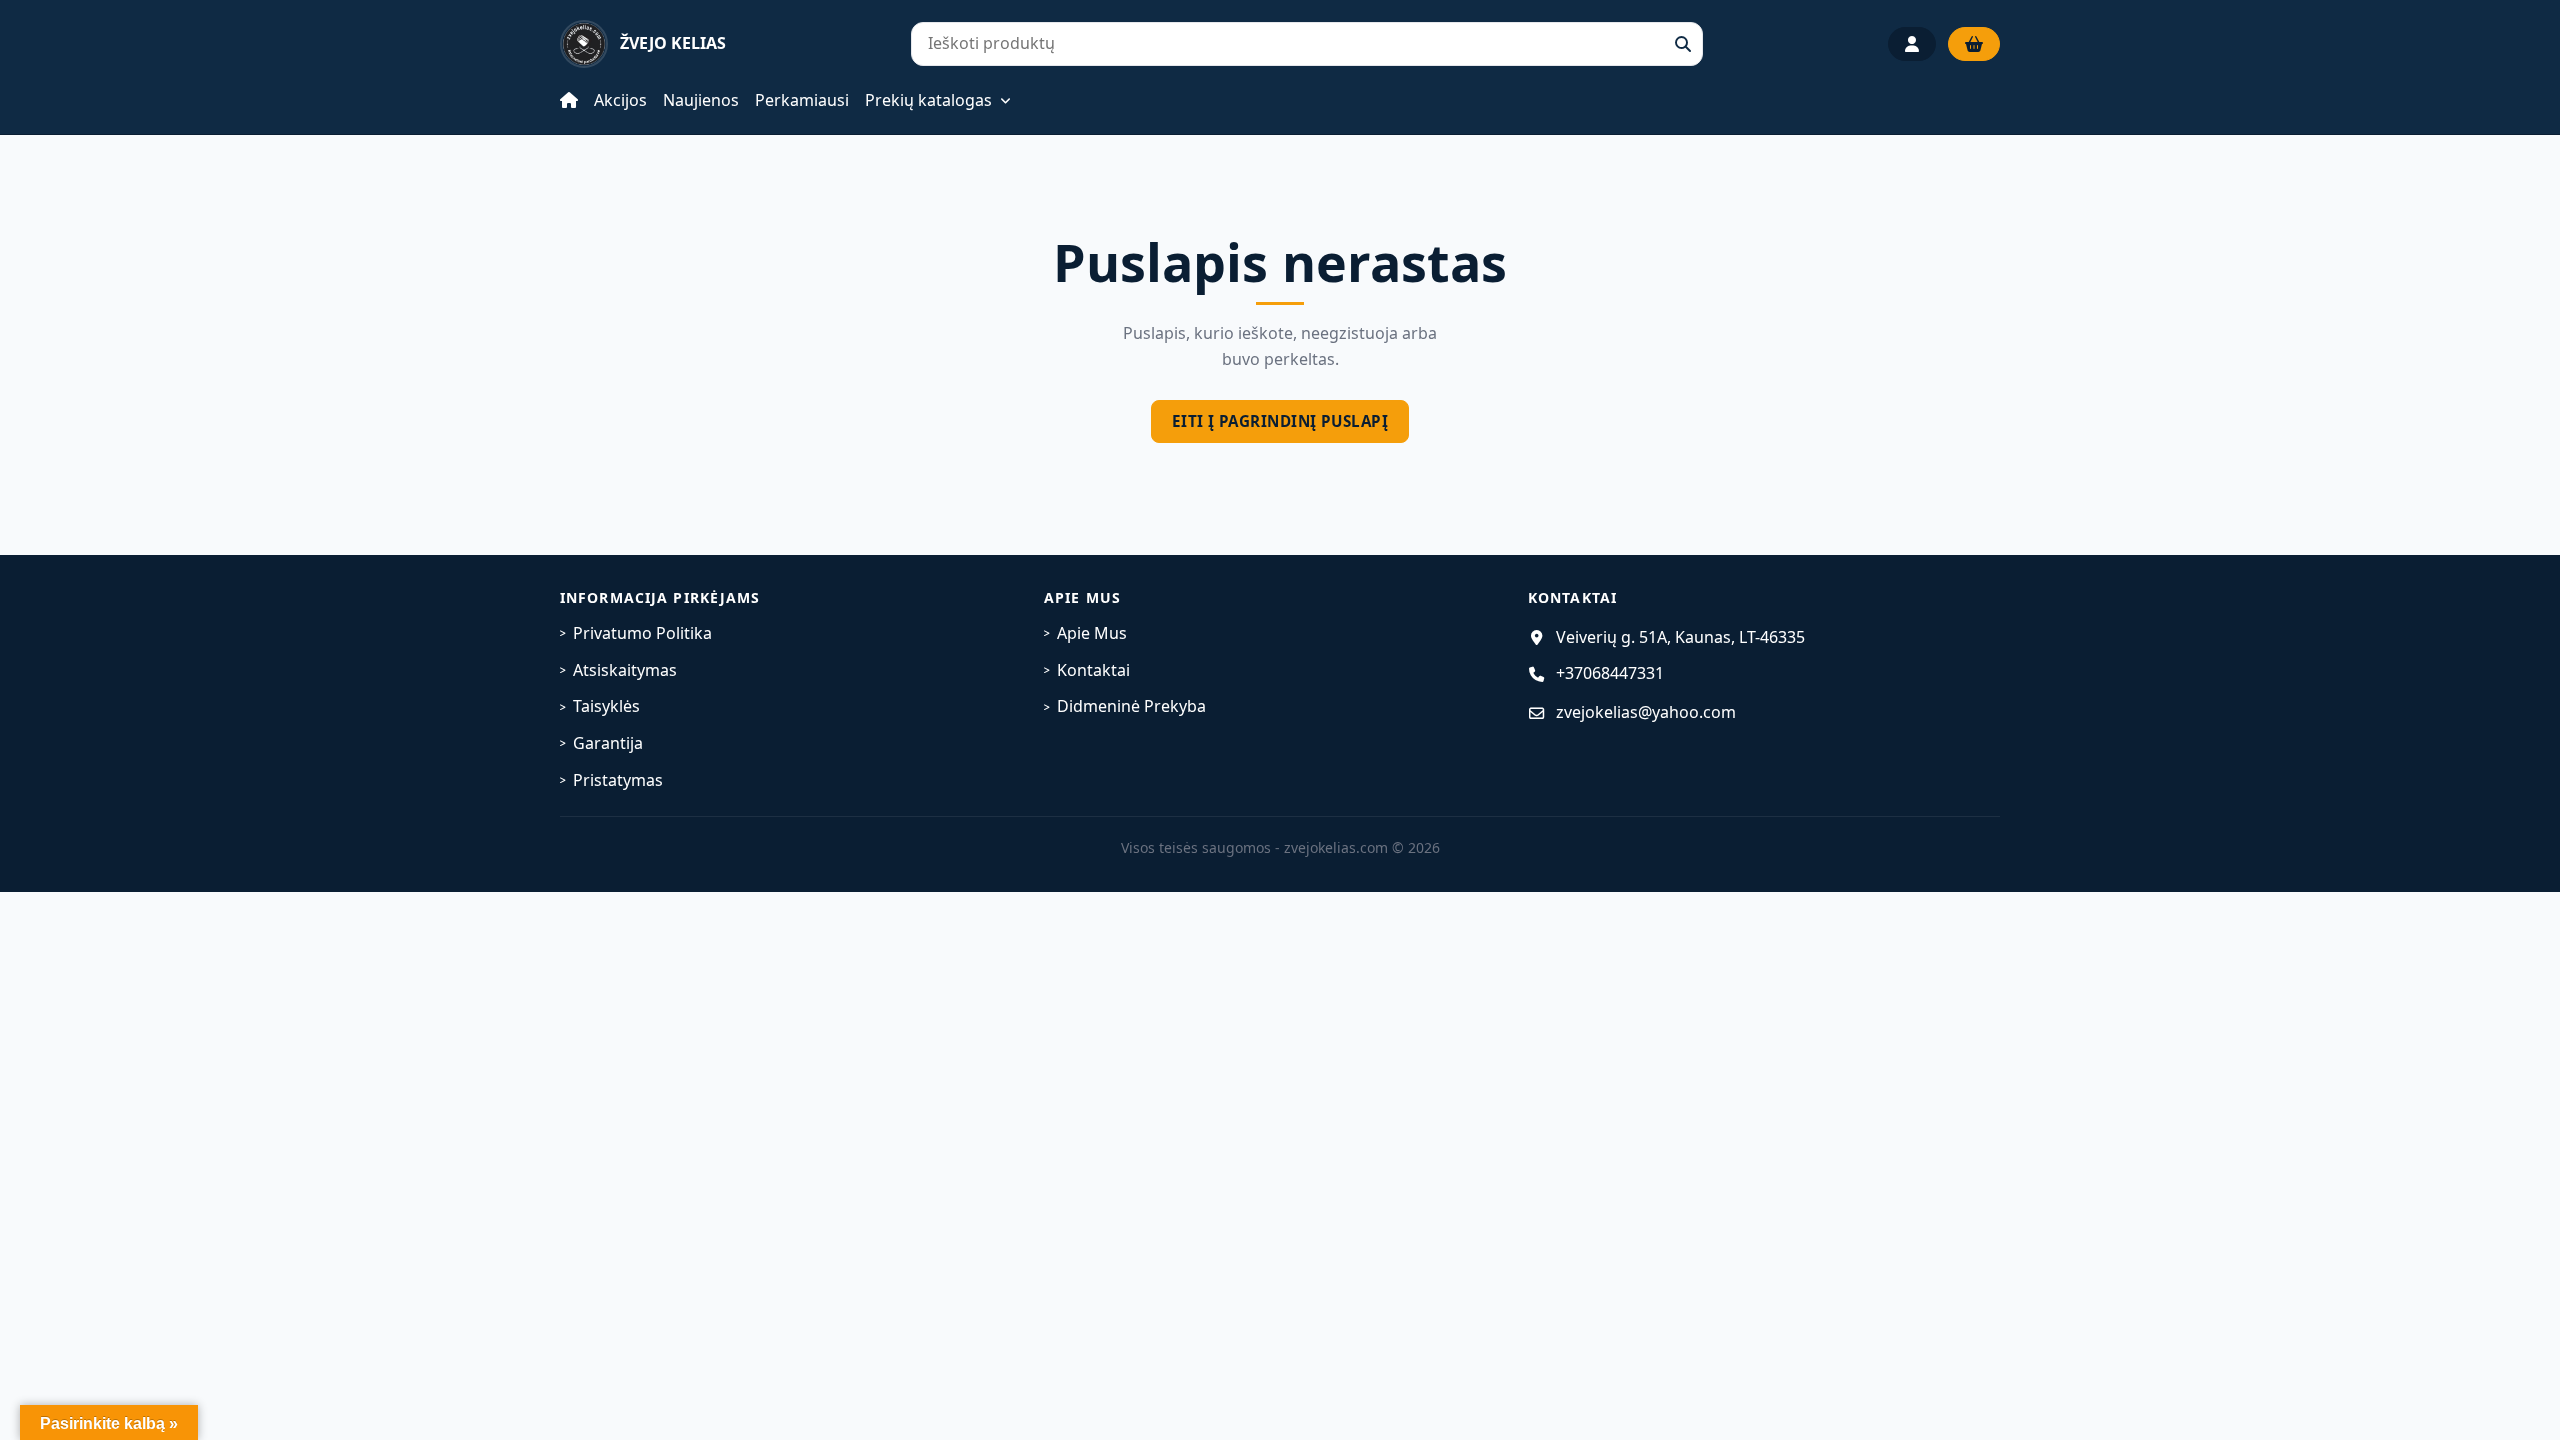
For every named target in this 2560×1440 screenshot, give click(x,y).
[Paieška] (1683, 44)
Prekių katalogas (928, 101)
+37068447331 (1610, 673)
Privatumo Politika (642, 633)
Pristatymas (618, 780)
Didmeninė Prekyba (1131, 706)
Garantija (608, 743)
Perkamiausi (802, 100)
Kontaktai (1093, 670)
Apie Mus (1092, 633)
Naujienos (701, 100)
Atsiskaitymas (625, 670)
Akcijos (620, 100)
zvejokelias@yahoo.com (1646, 712)
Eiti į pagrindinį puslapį (1280, 421)
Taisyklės (606, 706)
